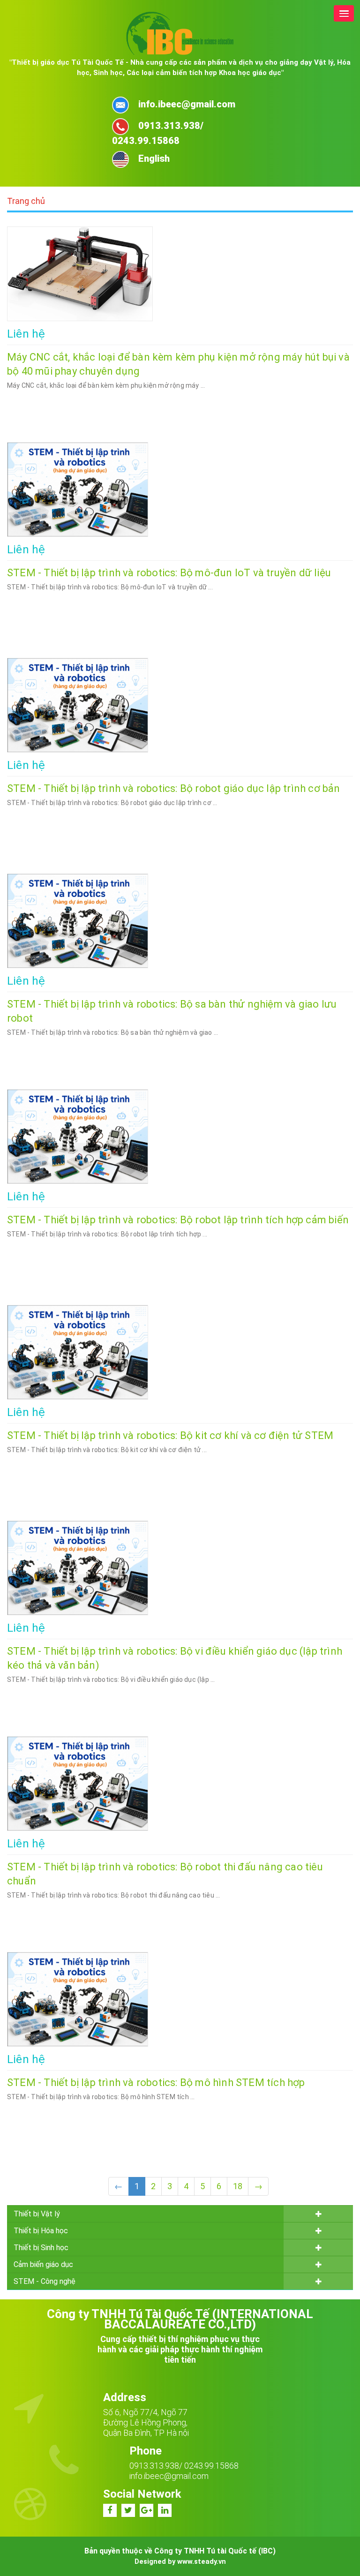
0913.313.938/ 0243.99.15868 (184, 2466)
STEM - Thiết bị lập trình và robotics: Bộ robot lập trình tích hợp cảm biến (178, 1220)
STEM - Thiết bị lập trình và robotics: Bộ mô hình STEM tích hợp (156, 2083)
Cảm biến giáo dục (43, 2264)
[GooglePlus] (146, 2510)
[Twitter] (128, 2510)
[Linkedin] (165, 2510)
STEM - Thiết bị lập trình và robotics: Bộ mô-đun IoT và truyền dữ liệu (169, 573)
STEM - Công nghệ (45, 2281)
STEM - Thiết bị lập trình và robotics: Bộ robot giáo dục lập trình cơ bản (174, 788)
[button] (344, 13)
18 (238, 2186)
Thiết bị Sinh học (41, 2248)
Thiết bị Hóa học (41, 2231)
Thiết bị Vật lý (37, 2214)
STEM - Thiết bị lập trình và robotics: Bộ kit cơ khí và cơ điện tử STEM (170, 1435)
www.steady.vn (202, 2561)
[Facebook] (110, 2510)
